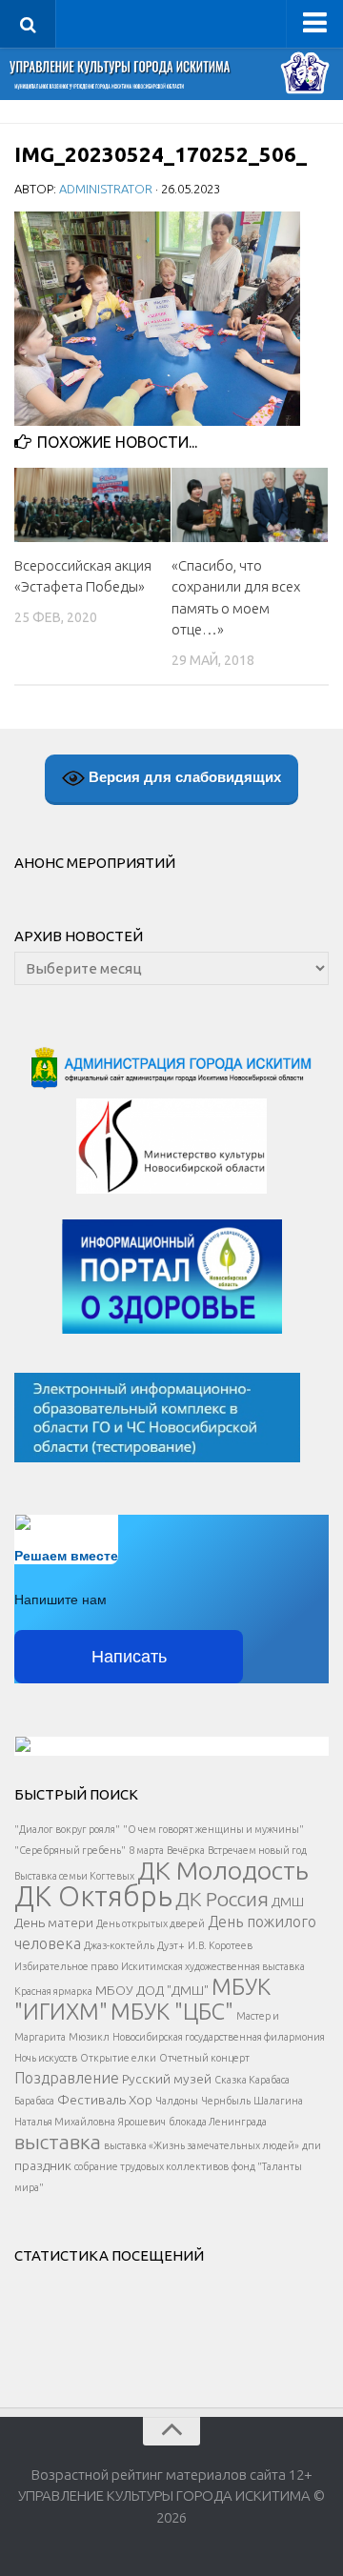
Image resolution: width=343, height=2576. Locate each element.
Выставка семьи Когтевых (74, 1876)
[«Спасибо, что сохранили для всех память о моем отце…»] (250, 504)
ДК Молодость (223, 1870)
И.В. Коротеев (220, 1945)
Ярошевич (142, 2122)
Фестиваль (91, 2100)
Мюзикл (89, 2037)
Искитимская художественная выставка (213, 1966)
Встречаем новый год (257, 1850)
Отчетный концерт (204, 2058)
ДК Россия (222, 1899)
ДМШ (288, 1902)
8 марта (146, 1850)
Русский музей (167, 2079)
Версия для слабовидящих (183, 777)
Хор (141, 2100)
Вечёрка (186, 1850)
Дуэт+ (171, 1945)
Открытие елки (118, 2058)
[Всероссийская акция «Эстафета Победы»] (92, 504)
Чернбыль (226, 2101)
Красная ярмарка (53, 1991)
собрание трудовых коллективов (151, 2166)
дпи (312, 2145)
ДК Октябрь (93, 1896)
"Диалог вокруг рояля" (67, 1829)
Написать (129, 1657)
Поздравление (67, 2078)
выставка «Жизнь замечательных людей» (202, 2145)
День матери (54, 1922)
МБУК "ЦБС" (172, 2011)
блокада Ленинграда (218, 2122)
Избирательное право (66, 1966)
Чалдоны (177, 2101)
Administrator (106, 189)
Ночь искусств (46, 2058)
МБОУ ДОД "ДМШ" (152, 1990)
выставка (58, 2142)
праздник (43, 2165)
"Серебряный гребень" (70, 1850)
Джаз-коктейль (119, 1945)
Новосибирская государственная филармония (219, 2037)
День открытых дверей (151, 1923)
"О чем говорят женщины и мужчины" (213, 1829)
